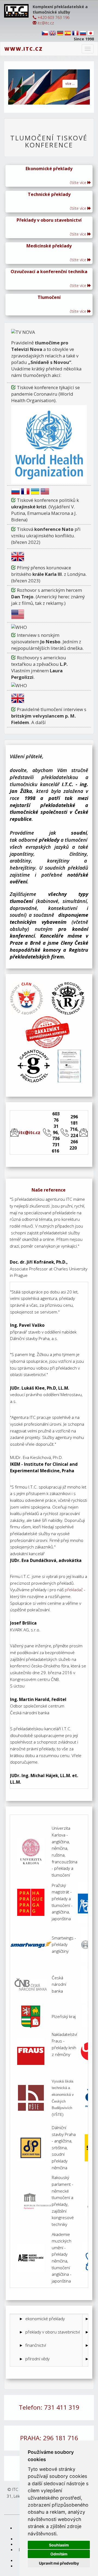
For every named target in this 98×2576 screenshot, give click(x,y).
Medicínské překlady (49, 246)
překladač (74, 1590)
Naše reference (49, 1190)
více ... (70, 84)
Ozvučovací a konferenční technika (49, 272)
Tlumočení (49, 297)
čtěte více (79, 183)
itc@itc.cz (45, 23)
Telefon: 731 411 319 (49, 2407)
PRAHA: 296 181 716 (49, 2438)
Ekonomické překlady (49, 169)
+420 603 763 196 (53, 17)
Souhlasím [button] (59, 2545)
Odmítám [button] (59, 2554)
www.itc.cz (24, 49)
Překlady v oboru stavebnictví (49, 220)
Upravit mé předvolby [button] (59, 2563)
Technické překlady (49, 194)
